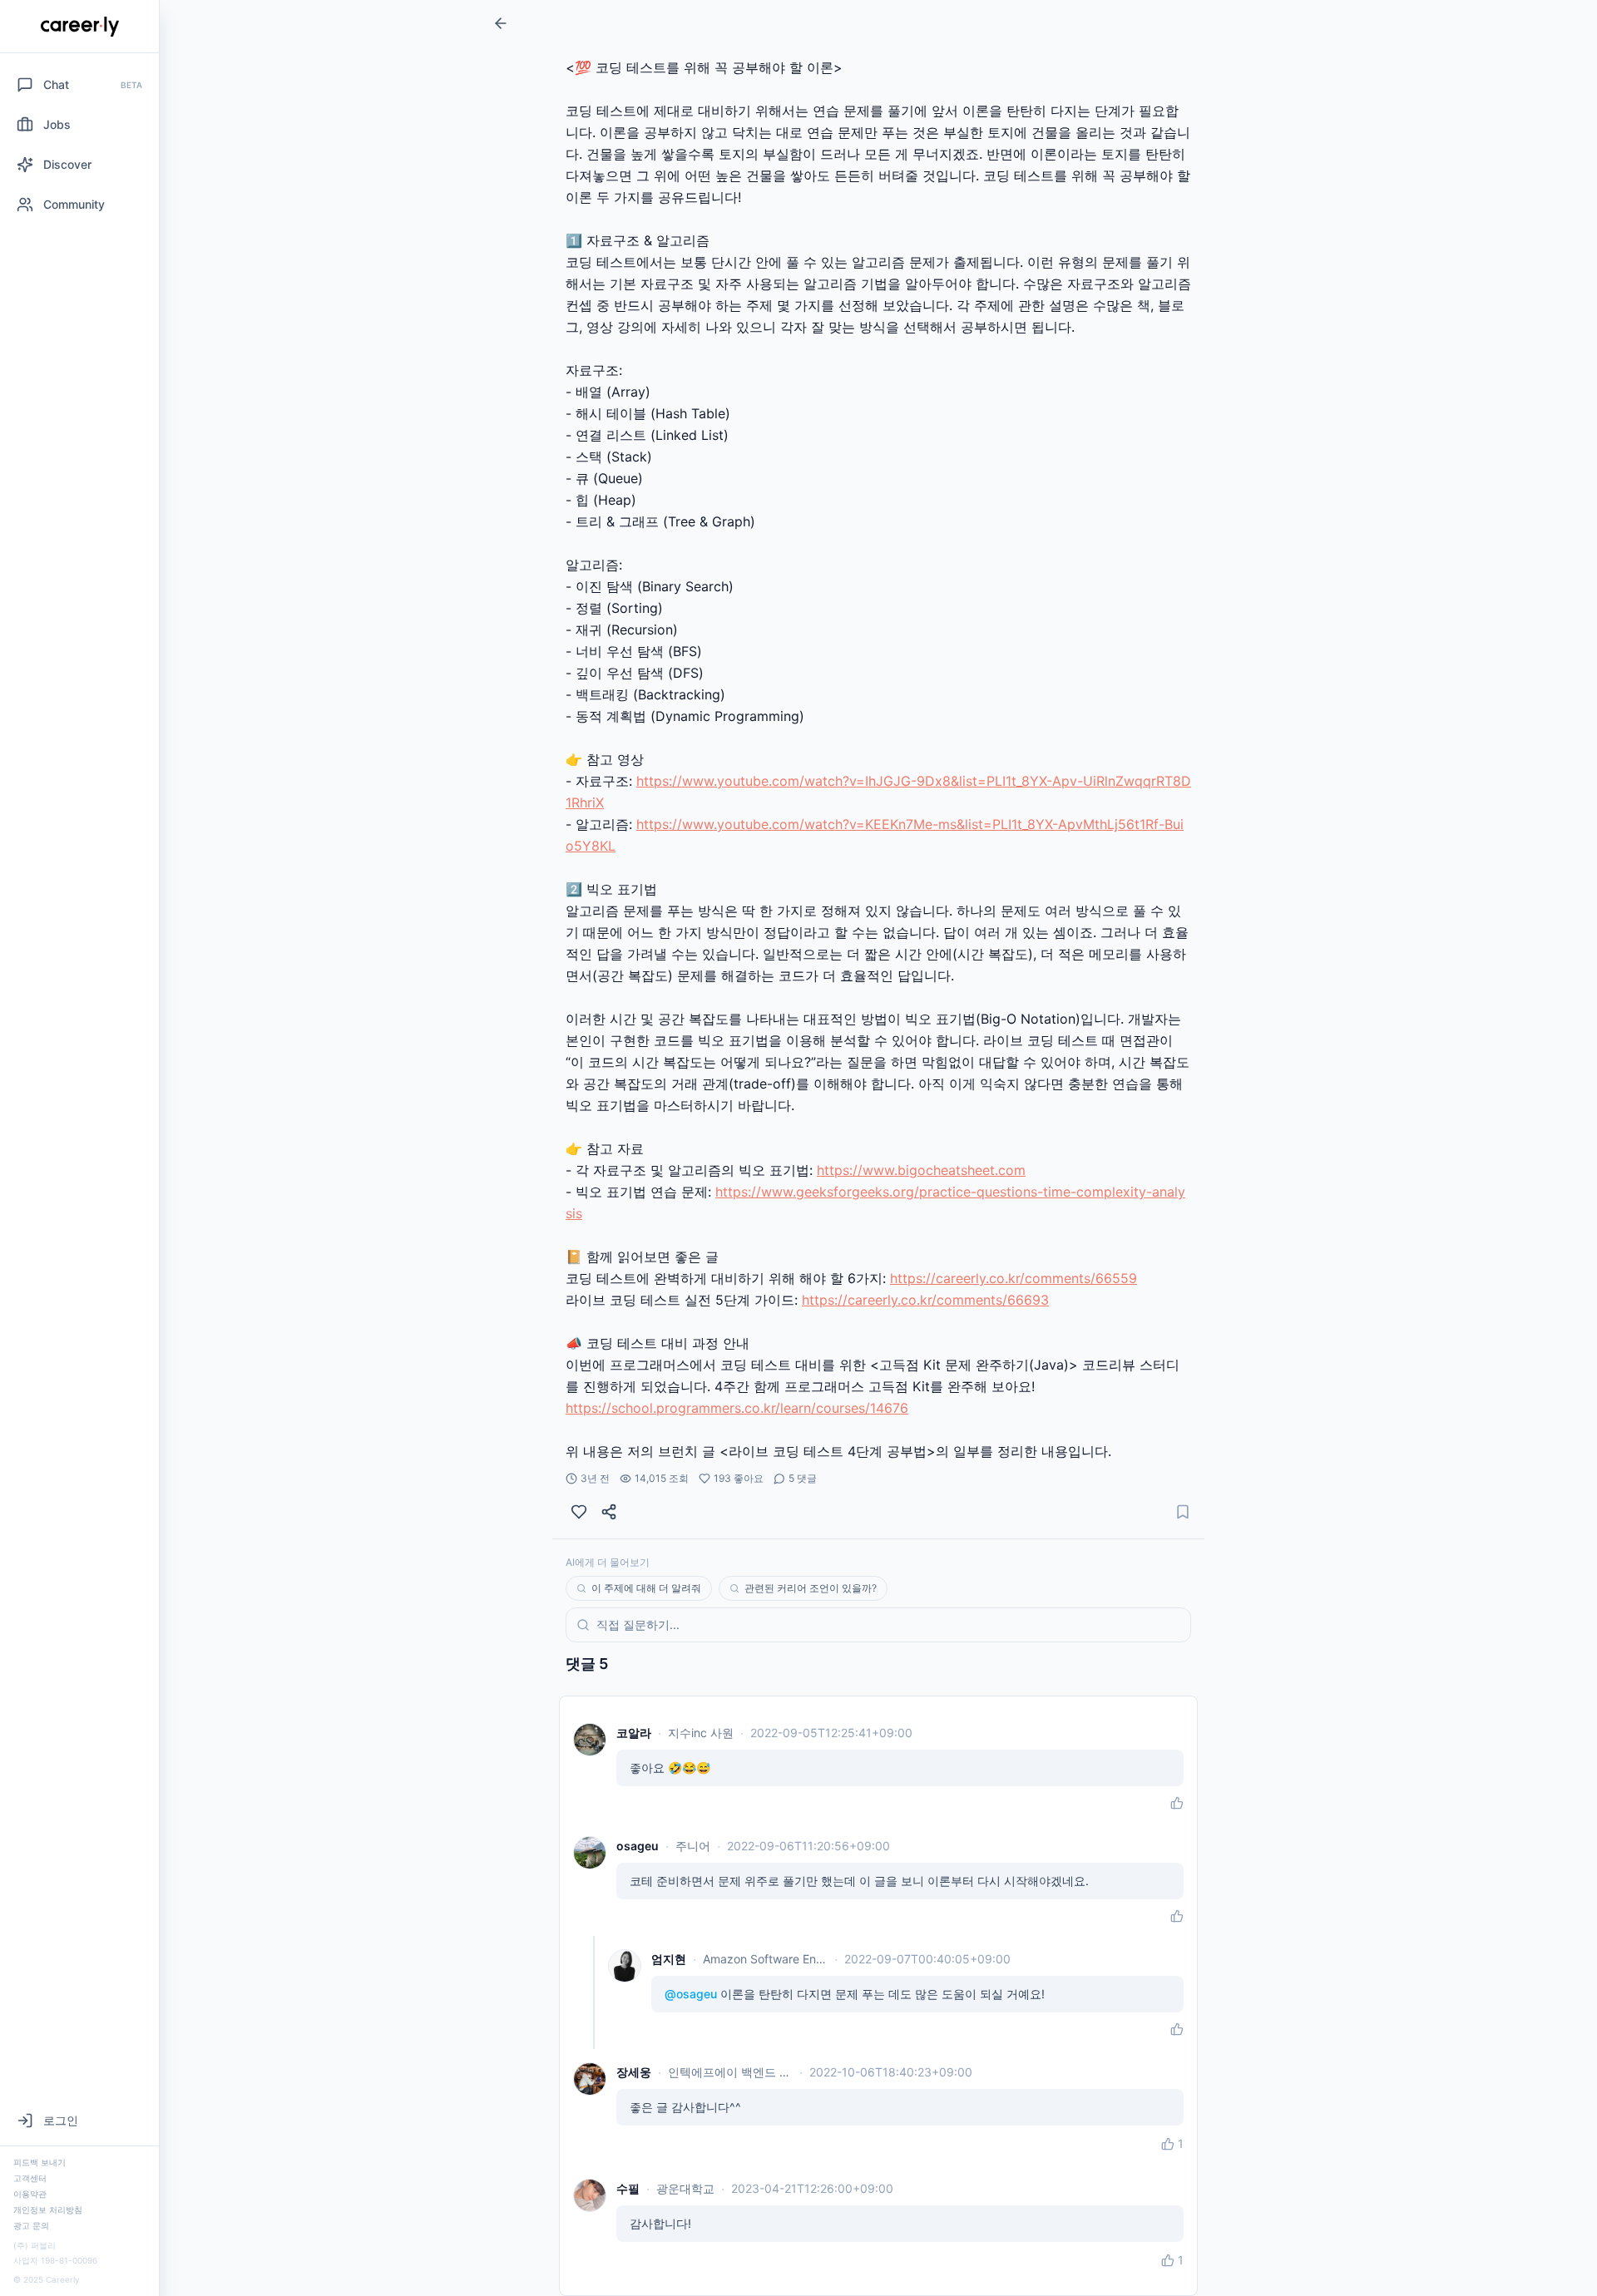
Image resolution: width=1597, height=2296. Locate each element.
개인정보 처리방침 (48, 2210)
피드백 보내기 (40, 2162)
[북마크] (1183, 1512)
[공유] (609, 1512)
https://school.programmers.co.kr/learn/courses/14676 (737, 1408)
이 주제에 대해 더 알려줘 (646, 1588)
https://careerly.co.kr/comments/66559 (1014, 1278)
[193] (579, 1512)
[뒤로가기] (501, 23)
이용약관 (30, 2194)
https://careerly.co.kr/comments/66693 (925, 1300)
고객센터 (30, 2178)
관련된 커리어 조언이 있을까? (811, 1588)
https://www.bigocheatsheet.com (921, 1170)
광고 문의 (31, 2225)
